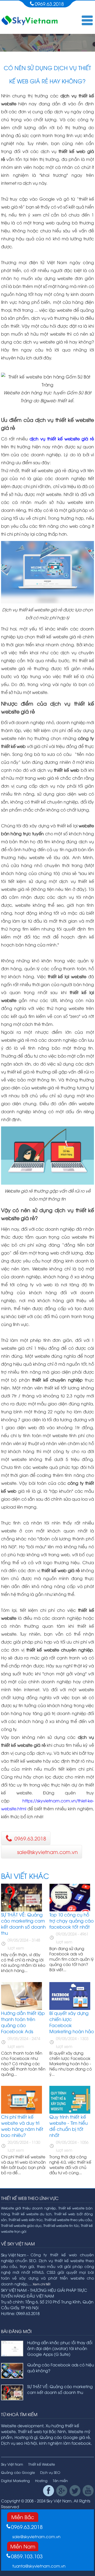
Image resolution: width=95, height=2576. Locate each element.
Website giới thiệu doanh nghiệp (29, 2208)
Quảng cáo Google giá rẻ (65, 2437)
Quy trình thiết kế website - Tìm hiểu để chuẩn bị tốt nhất (68, 2126)
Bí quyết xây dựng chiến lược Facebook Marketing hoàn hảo (72, 2022)
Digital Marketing (15, 2480)
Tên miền (60, 2480)
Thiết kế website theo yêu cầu (68, 2220)
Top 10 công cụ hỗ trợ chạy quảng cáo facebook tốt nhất (72, 1921)
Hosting (41, 2480)
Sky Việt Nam (12, 2464)
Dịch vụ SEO (50, 2472)
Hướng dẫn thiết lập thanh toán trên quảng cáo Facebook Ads (23, 2022)
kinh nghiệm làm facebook (65, 2443)
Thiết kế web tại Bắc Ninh (42, 2431)
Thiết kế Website (42, 2464)
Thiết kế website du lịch (32, 2214)
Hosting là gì (26, 2437)
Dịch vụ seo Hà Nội (19, 2443)
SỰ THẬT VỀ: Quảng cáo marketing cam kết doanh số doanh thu (23, 1924)
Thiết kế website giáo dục (21, 2225)
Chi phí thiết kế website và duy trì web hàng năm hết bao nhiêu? (22, 2126)
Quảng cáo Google (18, 2472)
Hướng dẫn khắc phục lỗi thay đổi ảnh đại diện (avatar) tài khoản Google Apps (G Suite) (60, 2348)
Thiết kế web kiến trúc (26, 2220)
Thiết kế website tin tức (61, 2225)
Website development (22, 2425)
